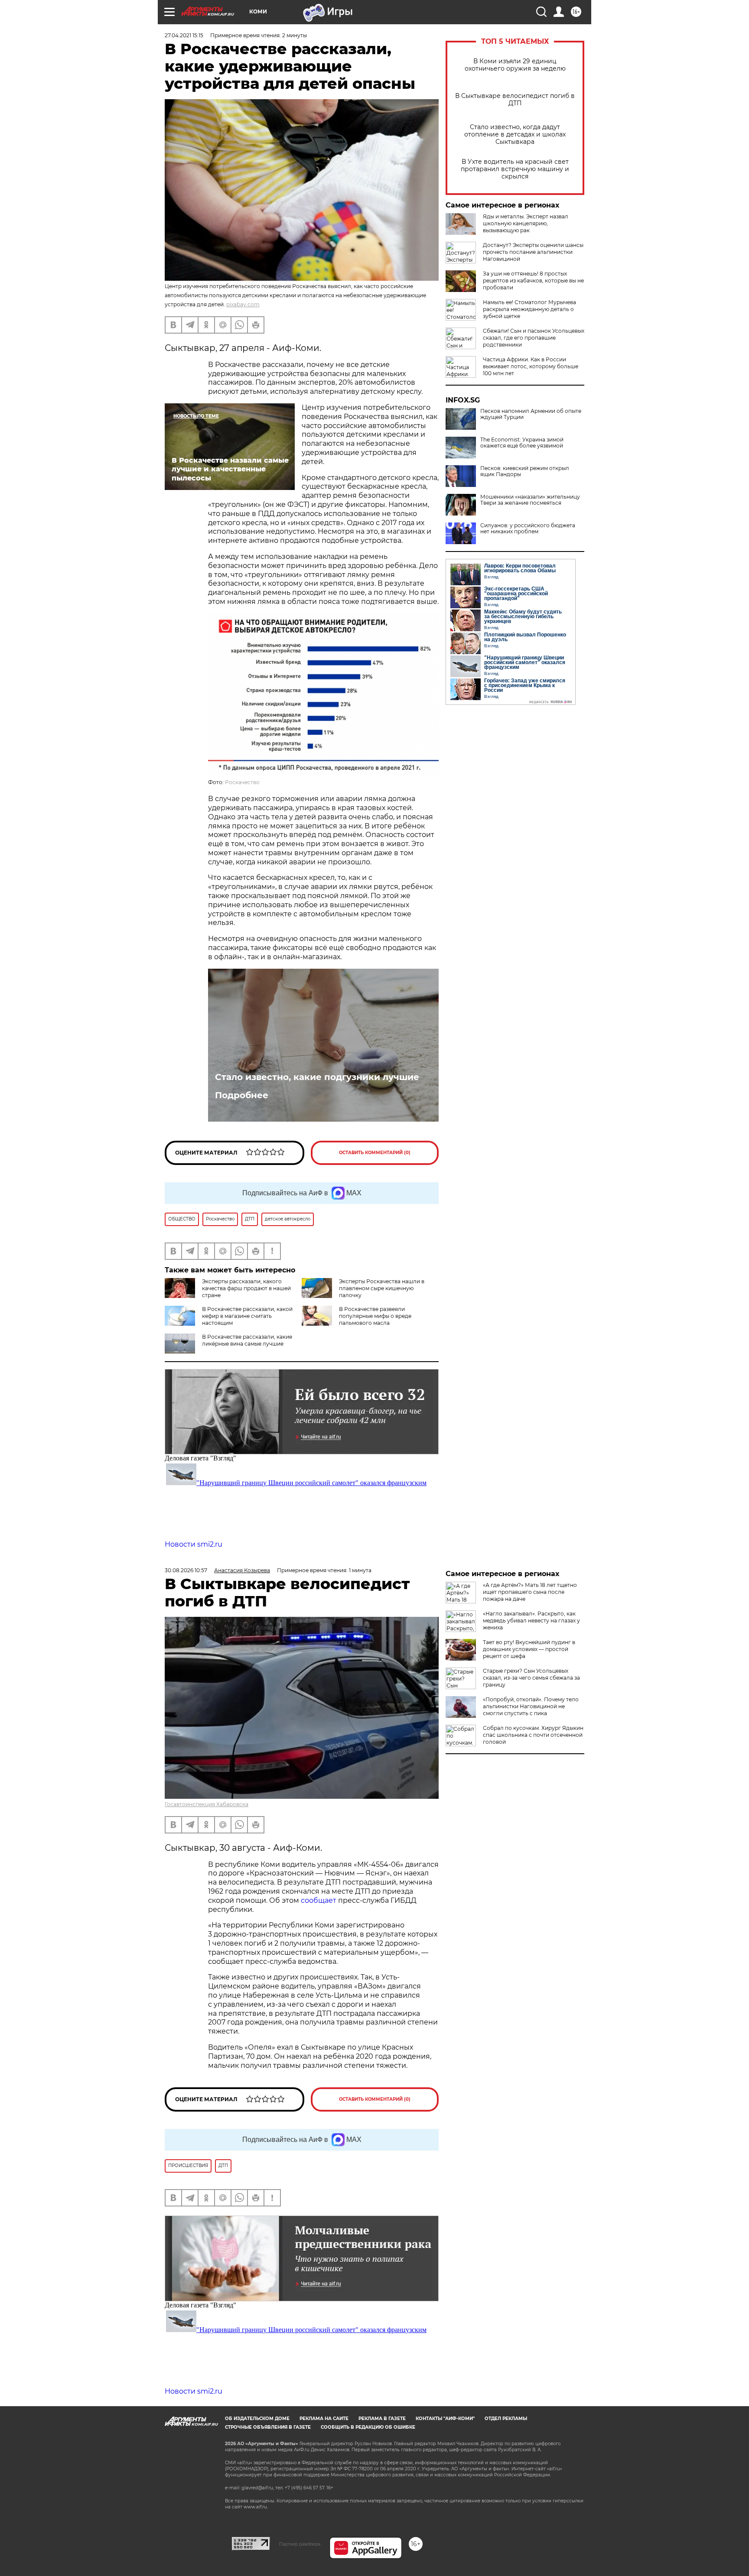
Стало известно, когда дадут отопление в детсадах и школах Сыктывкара (515, 135)
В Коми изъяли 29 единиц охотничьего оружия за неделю (515, 65)
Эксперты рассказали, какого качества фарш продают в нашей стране (246, 1288)
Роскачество (242, 782)
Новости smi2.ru (194, 1544)
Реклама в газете (382, 2419)
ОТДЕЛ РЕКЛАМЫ (506, 2419)
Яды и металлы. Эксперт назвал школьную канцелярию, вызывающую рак (526, 223)
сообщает (319, 1900)
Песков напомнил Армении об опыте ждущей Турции (531, 414)
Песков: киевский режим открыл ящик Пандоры (525, 471)
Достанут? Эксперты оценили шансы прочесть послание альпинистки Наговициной (533, 252)
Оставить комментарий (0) (375, 1153)
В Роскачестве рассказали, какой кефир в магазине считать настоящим (247, 1316)
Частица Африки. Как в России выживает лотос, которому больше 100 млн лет (531, 366)
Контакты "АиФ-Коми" (445, 2419)
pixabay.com (243, 304)
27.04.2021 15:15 (184, 35)
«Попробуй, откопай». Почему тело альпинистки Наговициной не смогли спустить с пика (531, 1706)
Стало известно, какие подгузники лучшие (317, 1077)
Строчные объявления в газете (268, 2427)
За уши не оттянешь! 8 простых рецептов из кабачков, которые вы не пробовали (533, 281)
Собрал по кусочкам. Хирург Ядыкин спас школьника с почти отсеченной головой (533, 1735)
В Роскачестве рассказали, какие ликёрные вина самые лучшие (247, 1340)
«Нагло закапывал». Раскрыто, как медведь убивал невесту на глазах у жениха (531, 1621)
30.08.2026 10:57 (186, 1570)
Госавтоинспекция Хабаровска (207, 1804)
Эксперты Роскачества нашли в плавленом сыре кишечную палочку (382, 1288)
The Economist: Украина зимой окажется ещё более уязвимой (522, 443)
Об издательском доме (257, 2419)
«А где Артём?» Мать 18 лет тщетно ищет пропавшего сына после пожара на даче (530, 1592)
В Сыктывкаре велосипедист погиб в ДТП (515, 100)
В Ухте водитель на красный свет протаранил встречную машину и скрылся (515, 169)
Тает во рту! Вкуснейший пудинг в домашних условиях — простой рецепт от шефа (529, 1649)
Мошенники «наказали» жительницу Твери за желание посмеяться (530, 500)
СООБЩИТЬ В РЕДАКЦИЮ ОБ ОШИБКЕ (368, 2427)
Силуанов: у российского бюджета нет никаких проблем (528, 529)
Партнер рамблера (300, 2544)
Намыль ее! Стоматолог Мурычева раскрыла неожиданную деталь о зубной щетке (529, 309)
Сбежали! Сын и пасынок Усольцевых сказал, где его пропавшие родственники (534, 338)
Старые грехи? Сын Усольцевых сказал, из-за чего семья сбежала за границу (531, 1678)
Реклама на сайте (324, 2419)
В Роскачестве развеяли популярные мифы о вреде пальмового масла (375, 1316)
